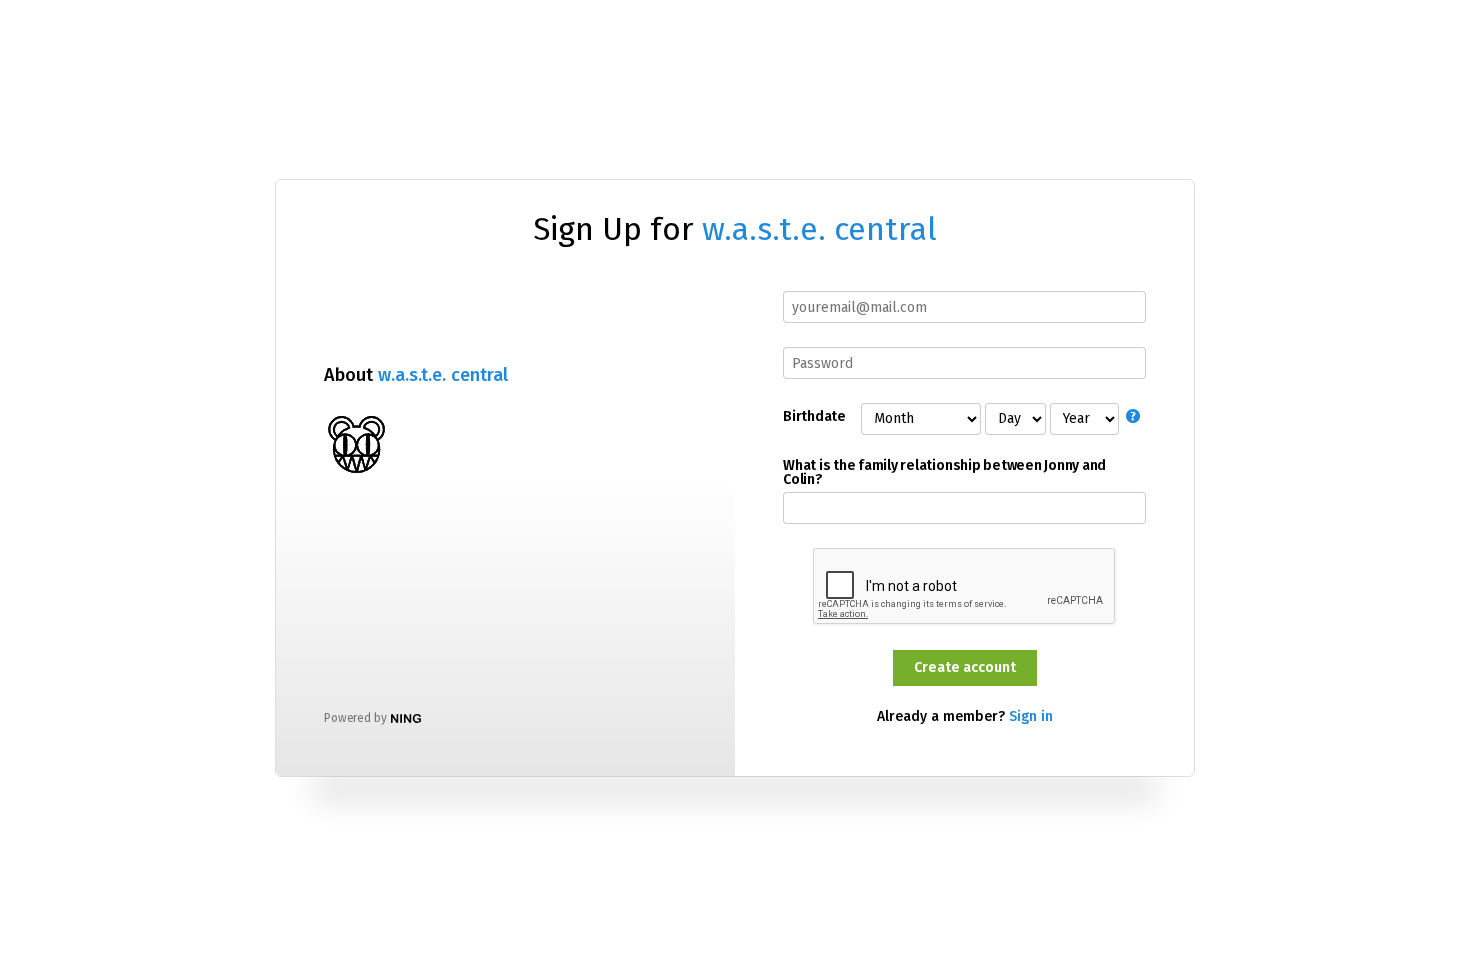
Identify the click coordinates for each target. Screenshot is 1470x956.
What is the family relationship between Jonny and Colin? (944, 473)
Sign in (1031, 716)
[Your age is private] (1136, 418)
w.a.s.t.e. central (819, 229)
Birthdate (814, 417)
